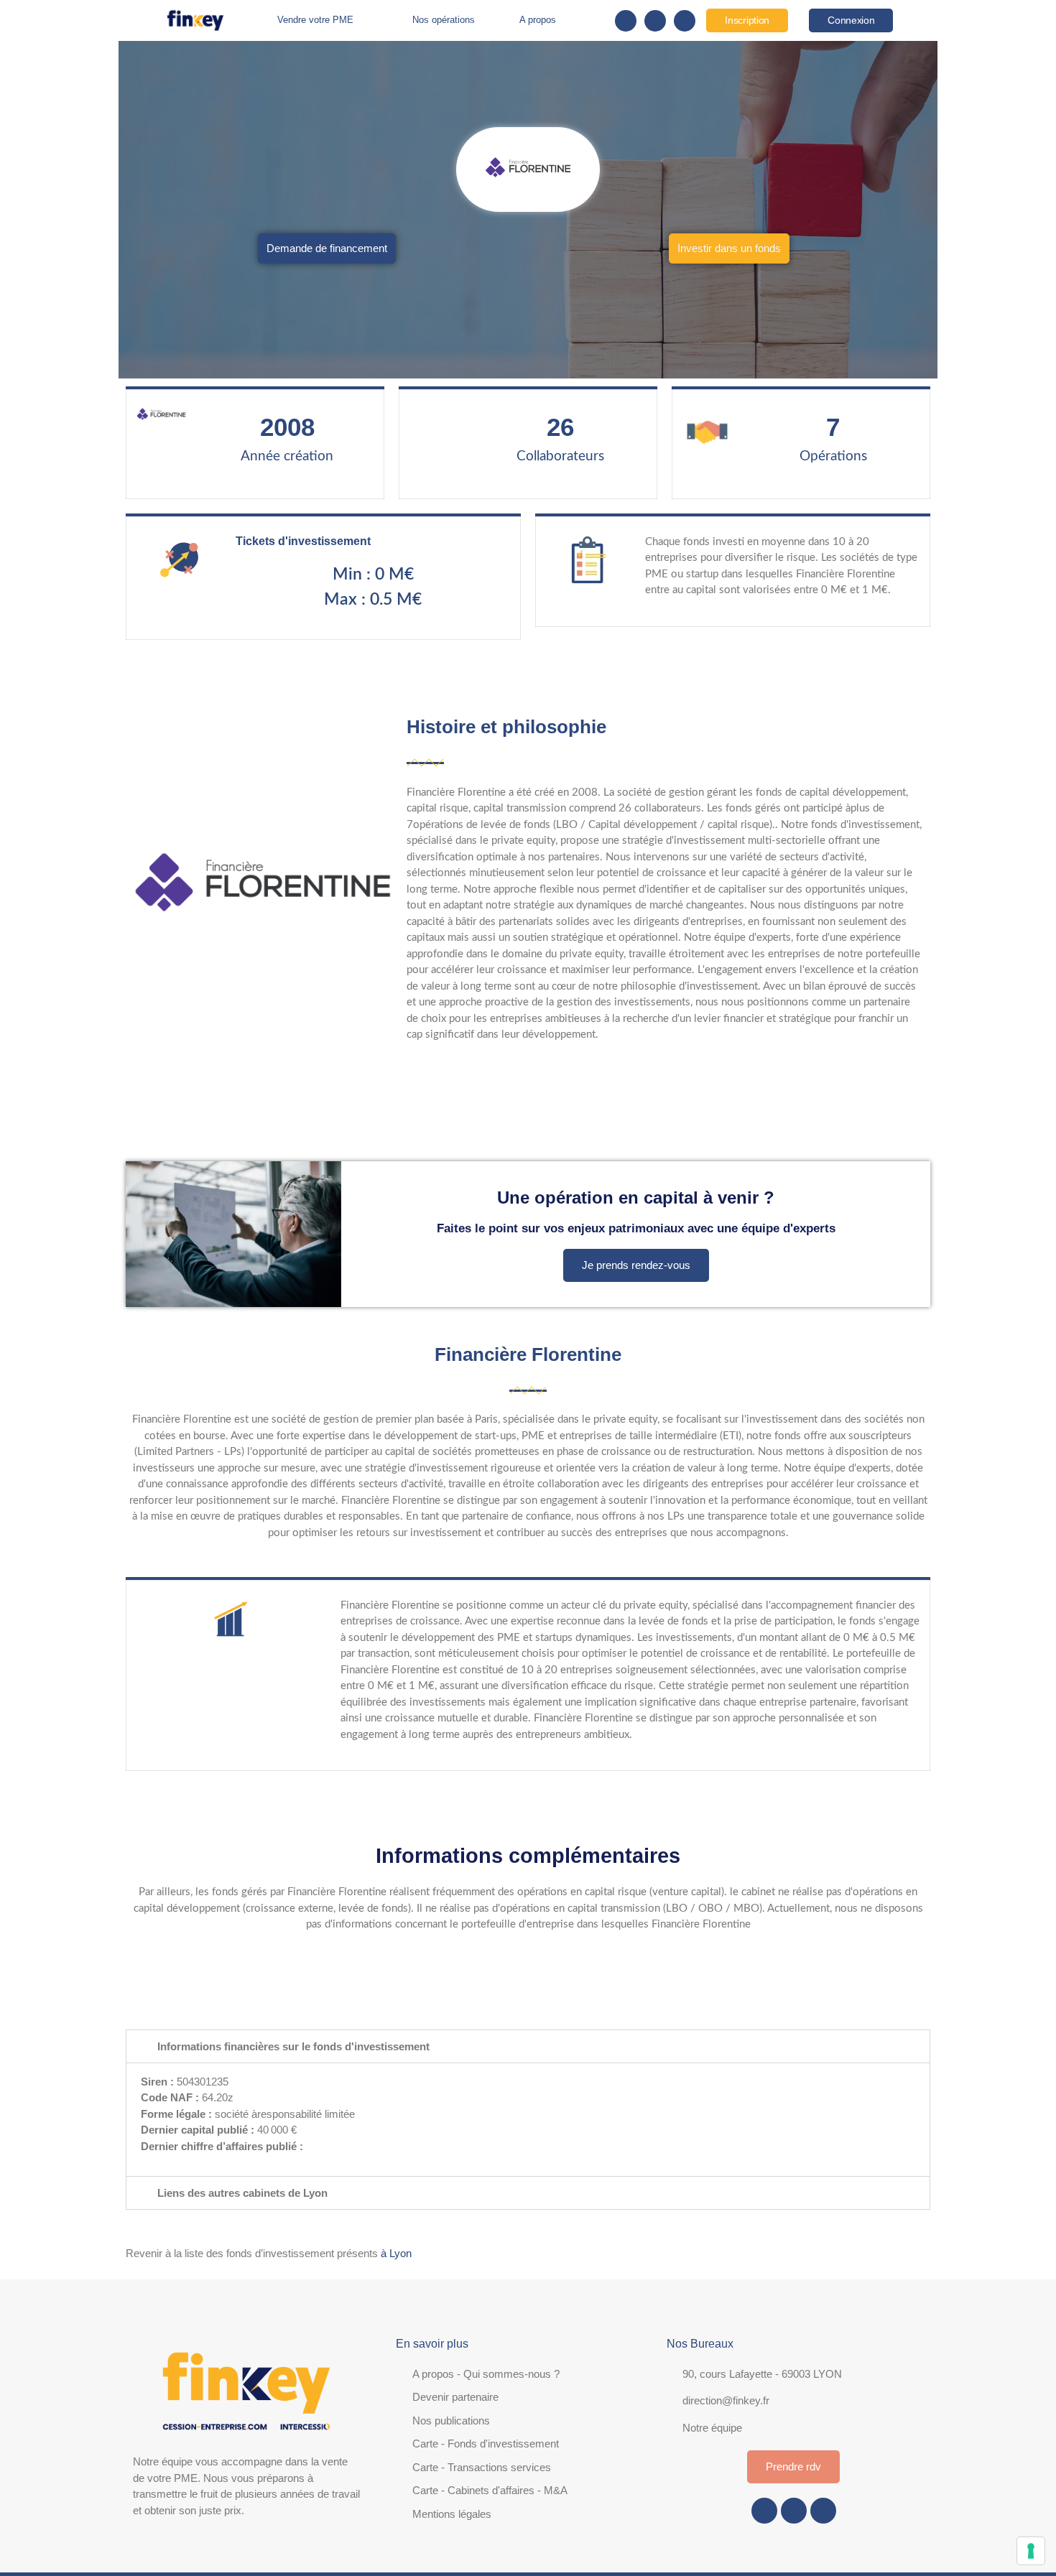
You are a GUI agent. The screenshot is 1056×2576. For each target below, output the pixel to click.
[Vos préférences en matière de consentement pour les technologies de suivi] (1031, 2551)
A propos (538, 20)
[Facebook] (626, 21)
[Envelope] (655, 21)
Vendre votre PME (315, 20)
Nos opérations (444, 20)
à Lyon (395, 2253)
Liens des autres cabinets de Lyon (242, 2193)
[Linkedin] (685, 21)
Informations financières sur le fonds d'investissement (293, 2046)
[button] (528, 2046)
